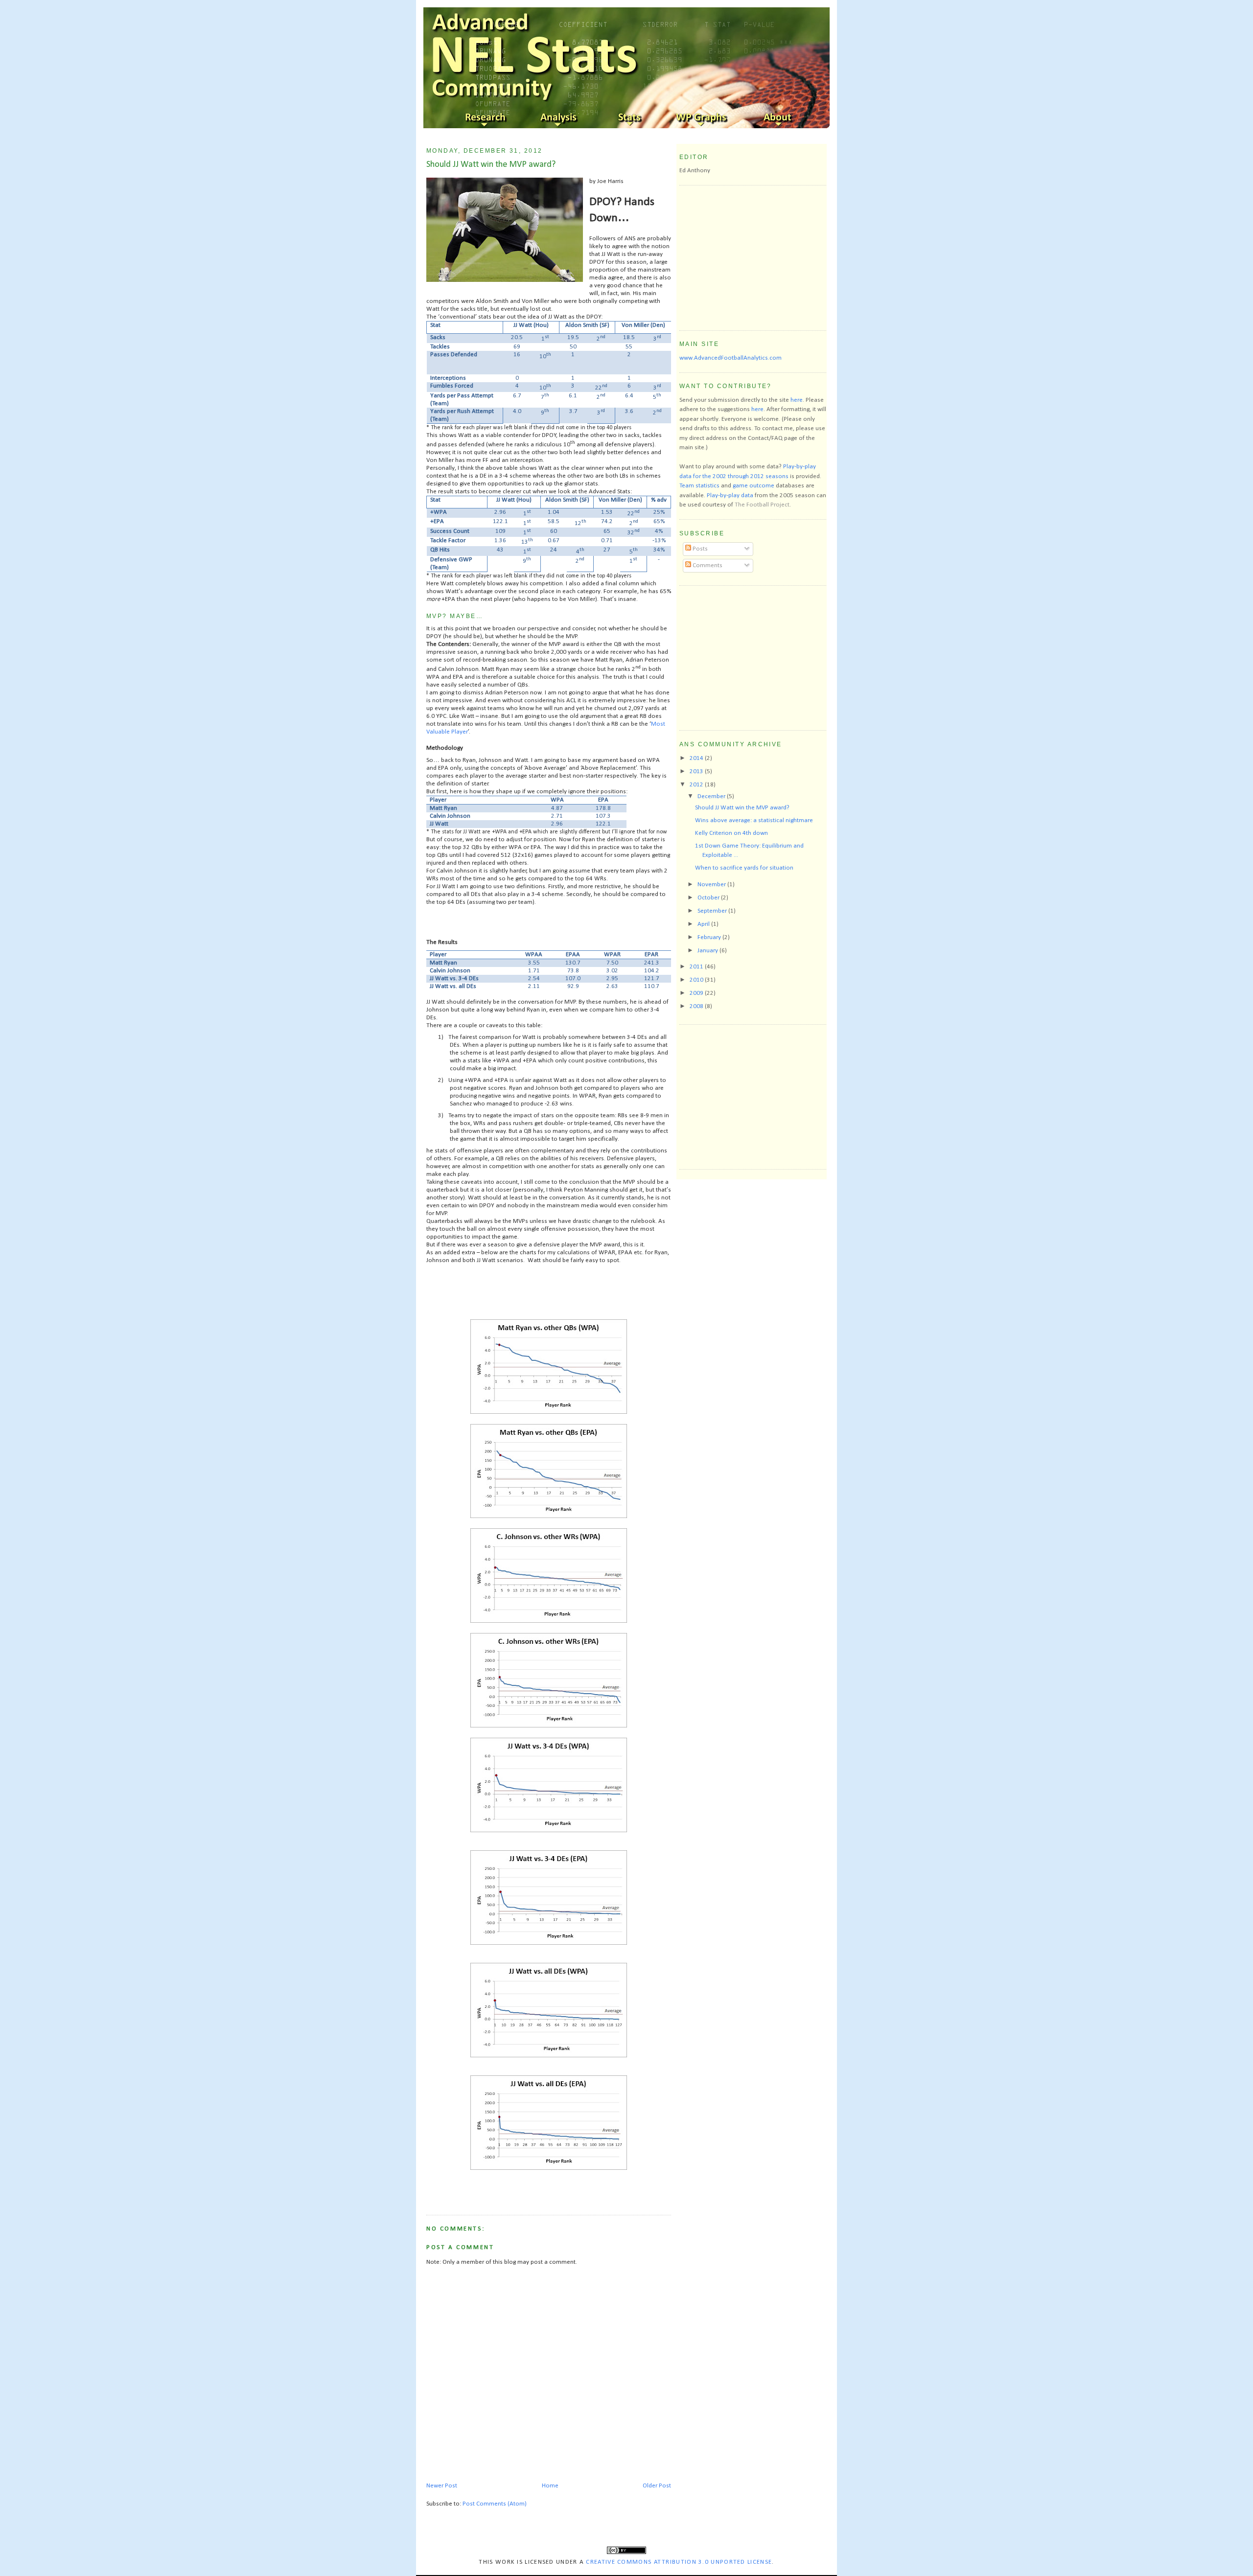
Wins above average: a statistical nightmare (754, 820)
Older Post (657, 2486)
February (710, 937)
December (712, 796)
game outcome (754, 486)
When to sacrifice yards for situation (744, 868)
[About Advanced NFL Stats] (776, 118)
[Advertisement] (753, 256)
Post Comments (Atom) (495, 2504)
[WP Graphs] (704, 118)
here (797, 400)
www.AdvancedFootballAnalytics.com (731, 358)
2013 (697, 771)
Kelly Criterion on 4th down (731, 833)
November (712, 885)
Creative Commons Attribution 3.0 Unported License (679, 2562)
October (709, 898)
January (708, 951)
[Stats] (631, 118)
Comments (707, 565)
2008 (697, 1006)
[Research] (487, 118)
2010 (697, 980)
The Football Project (762, 505)
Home (550, 2486)
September (713, 911)
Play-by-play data (730, 495)
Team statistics (699, 486)
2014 (697, 758)
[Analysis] (559, 118)
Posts (699, 549)
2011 (697, 967)
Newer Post (442, 2486)
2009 (697, 993)
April (704, 924)
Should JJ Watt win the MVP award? (491, 165)
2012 (697, 785)
